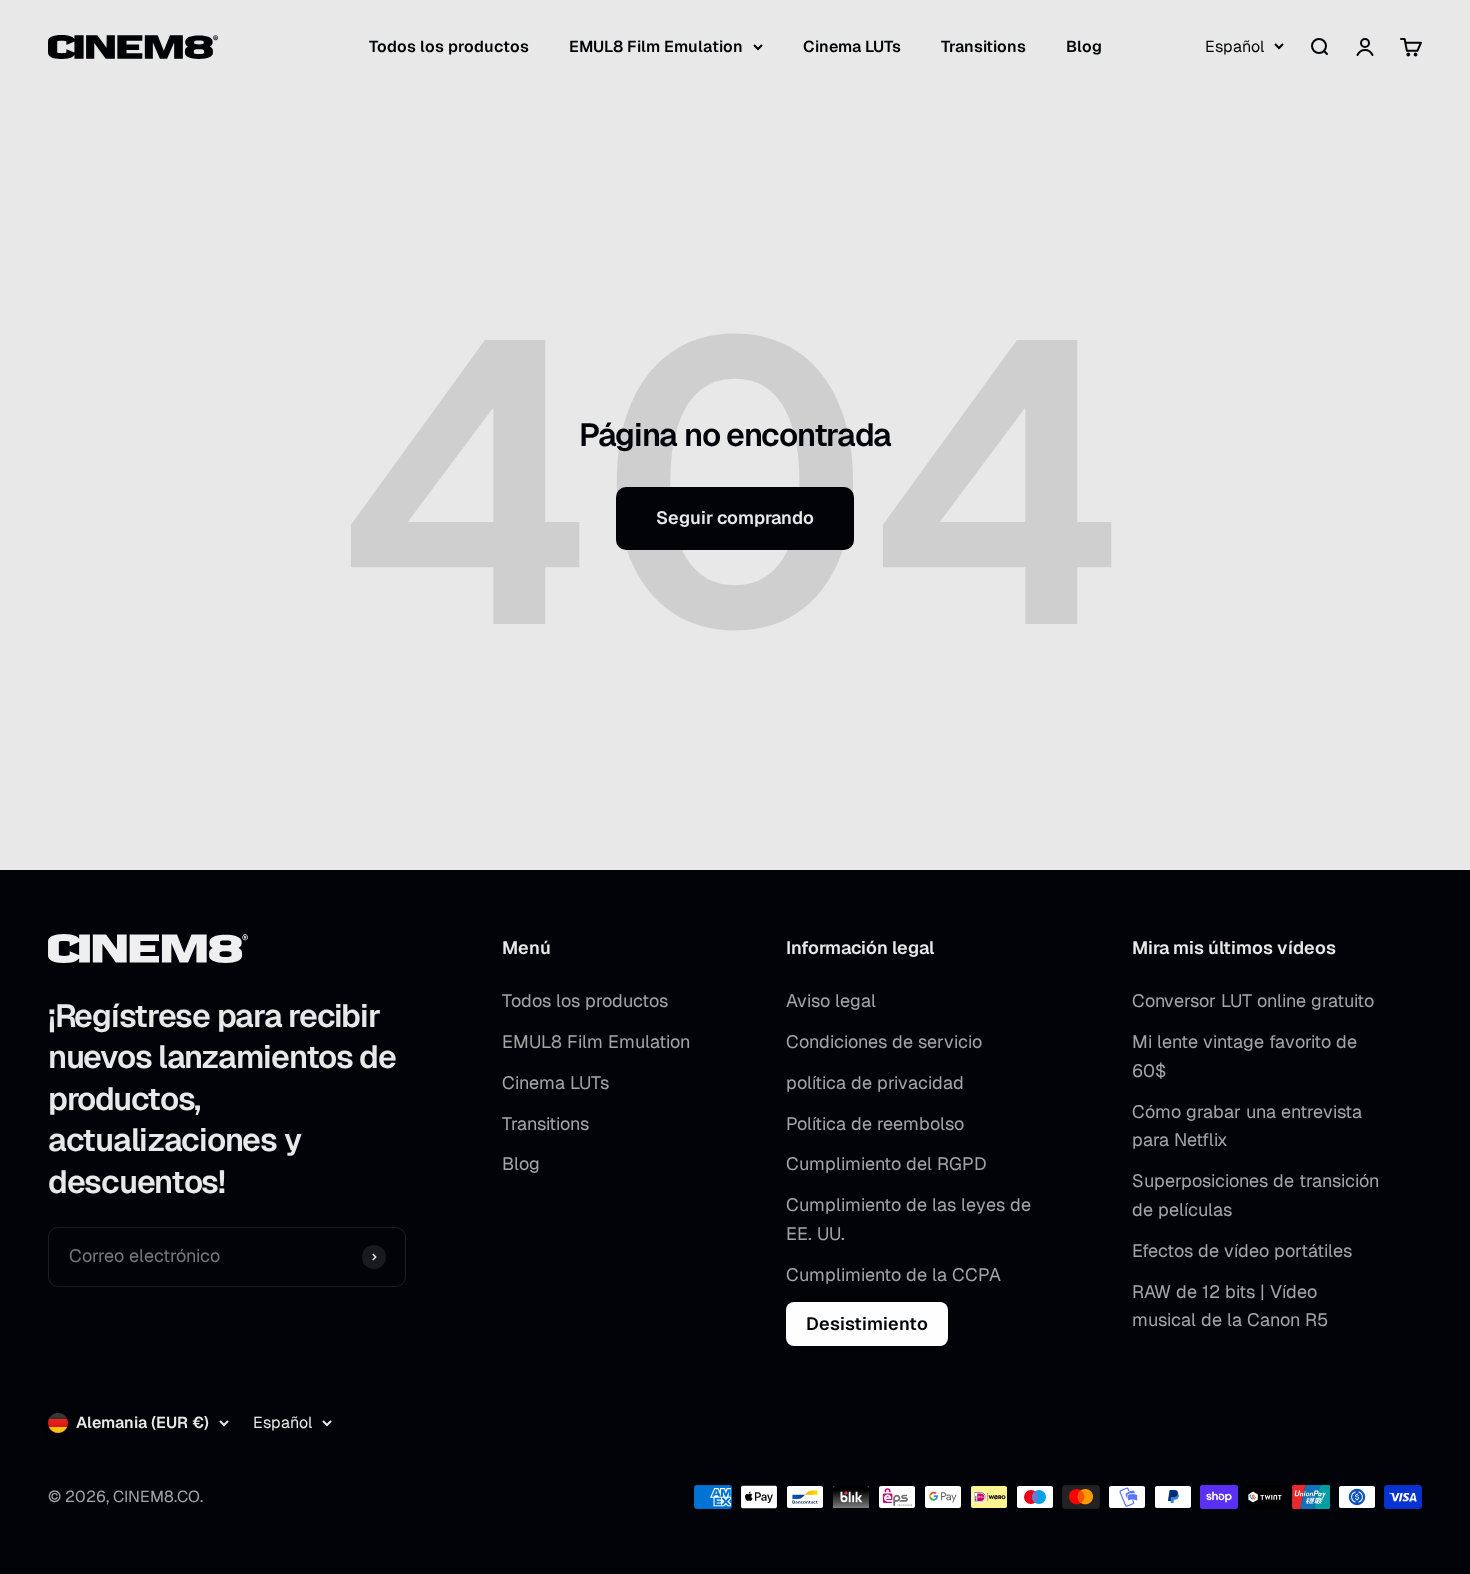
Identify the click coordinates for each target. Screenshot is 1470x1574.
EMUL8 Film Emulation (656, 46)
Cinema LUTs (852, 46)
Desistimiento (867, 1323)
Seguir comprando (735, 517)
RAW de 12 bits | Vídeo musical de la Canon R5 (1230, 1306)
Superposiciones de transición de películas (1255, 1195)
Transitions (983, 46)
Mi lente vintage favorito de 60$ (1244, 1056)
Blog (1084, 46)
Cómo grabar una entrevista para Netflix (1247, 1126)
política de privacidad (875, 1082)
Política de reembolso (875, 1123)
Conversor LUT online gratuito (1253, 1000)
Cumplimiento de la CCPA (893, 1274)
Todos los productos (449, 46)
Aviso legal (831, 1000)
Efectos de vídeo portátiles (1242, 1250)
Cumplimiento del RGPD (886, 1163)
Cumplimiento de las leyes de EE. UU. (908, 1219)
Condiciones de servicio (884, 1041)
